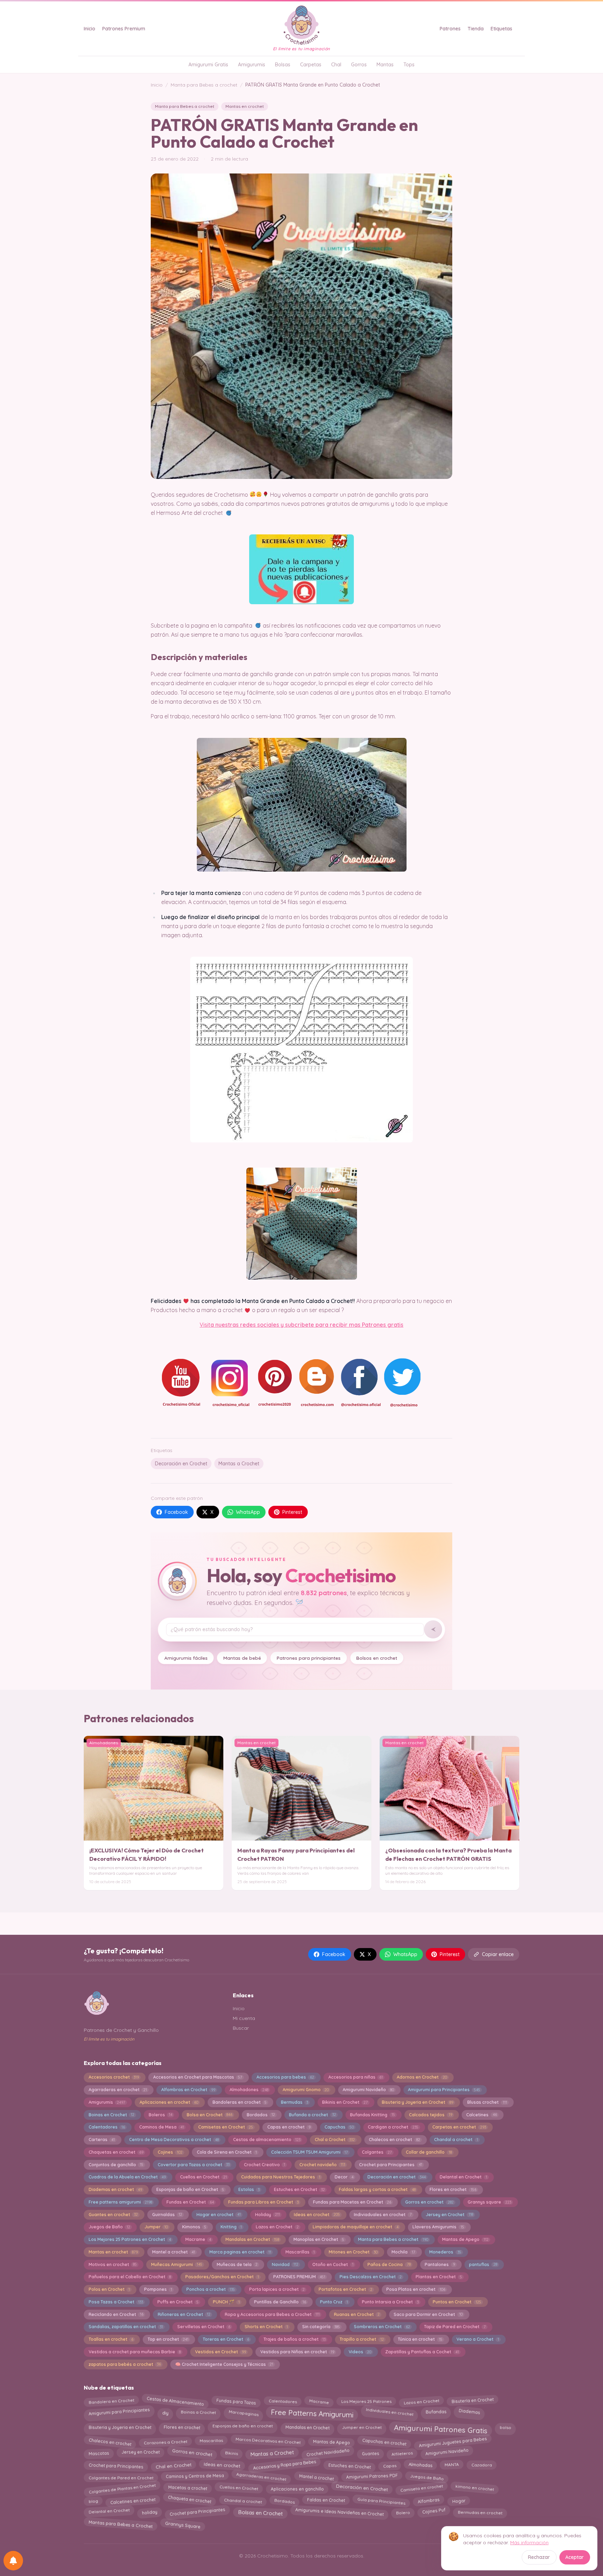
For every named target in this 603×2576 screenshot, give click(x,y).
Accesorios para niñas (356, 2077)
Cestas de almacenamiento (267, 2140)
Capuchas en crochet (384, 2442)
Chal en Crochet (173, 2466)
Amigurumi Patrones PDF (372, 2476)
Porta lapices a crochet (277, 2289)
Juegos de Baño (109, 2227)
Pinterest (292, 1512)
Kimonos (194, 2227)
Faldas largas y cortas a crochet (377, 2189)
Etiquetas (501, 29)
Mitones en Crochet (353, 2252)
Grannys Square (183, 2523)
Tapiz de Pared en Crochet (455, 2327)
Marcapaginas (243, 2412)
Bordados (261, 2115)
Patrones (450, 29)
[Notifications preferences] (13, 2561)
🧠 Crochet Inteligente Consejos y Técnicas (224, 2364)
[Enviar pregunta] (433, 1629)
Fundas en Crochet (190, 2202)
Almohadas (420, 2465)
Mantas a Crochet (239, 1464)
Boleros (161, 2115)
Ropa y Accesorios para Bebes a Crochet (272, 2314)
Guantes (371, 2453)
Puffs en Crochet (178, 2302)
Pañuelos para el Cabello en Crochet (130, 2277)
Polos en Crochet (109, 2289)
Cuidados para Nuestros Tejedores (281, 2177)
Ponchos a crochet (211, 2289)
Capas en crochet (289, 2127)
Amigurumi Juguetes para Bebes (453, 2442)
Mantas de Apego (465, 2239)
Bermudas (295, 2102)
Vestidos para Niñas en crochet (297, 2352)
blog (93, 2500)
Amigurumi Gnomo (306, 2090)
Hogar (459, 2501)
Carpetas (311, 65)
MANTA (452, 2465)
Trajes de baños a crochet (295, 2339)
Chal (336, 65)
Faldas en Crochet (326, 2500)
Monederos (445, 2252)
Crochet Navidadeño (328, 2453)
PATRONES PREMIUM (299, 2277)
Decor (344, 2177)
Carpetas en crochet (459, 2127)
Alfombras (429, 2501)
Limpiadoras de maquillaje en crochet (355, 2227)
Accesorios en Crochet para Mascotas (198, 2077)
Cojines (170, 2152)
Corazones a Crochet (166, 2441)
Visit (205, 1325)
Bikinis (231, 2452)
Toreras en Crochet (226, 2339)
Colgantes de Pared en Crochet (121, 2477)
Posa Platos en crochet (416, 2289)
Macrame (198, 2239)
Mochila (403, 2252)
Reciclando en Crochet (116, 2314)
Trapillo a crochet (362, 2339)
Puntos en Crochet (457, 2302)
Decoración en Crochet (181, 1464)
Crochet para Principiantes (197, 2512)
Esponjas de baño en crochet (243, 2426)
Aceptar (575, 2557)
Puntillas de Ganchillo (280, 2302)
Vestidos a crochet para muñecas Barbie (135, 2352)
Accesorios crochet (114, 2077)
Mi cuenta (244, 2018)
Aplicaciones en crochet (169, 2102)
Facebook (176, 1512)
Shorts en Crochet (266, 2327)
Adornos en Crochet (422, 2077)
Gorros (359, 65)
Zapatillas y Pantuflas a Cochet (422, 2352)
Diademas (470, 2411)
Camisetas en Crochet (226, 2127)
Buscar (241, 2028)
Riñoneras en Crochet (184, 2314)
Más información (529, 2542)
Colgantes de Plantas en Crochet (122, 2489)
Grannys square (489, 2202)
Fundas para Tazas (236, 2401)
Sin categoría (321, 2327)
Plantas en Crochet (439, 2277)
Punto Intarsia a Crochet (390, 2302)
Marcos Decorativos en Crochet (268, 2441)
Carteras (102, 2140)
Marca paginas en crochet (240, 2252)
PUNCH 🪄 (226, 2302)
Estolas (249, 2189)
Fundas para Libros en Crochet (263, 2202)
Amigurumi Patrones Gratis (441, 2428)
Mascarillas (300, 2252)
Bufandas (436, 2411)
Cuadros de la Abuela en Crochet (127, 2177)
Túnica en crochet (420, 2339)
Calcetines (481, 2115)
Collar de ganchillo (429, 2152)
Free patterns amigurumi (120, 2202)
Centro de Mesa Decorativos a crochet (174, 2140)
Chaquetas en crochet (116, 2152)
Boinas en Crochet (111, 2115)
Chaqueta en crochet (190, 2499)
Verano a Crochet (478, 2339)
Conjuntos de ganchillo (116, 2165)
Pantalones (440, 2264)
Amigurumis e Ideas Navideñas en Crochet (339, 2512)
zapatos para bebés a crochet (125, 2364)
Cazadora (481, 2465)
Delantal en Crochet (463, 2177)
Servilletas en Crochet (204, 2327)
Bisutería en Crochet (473, 2400)
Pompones (158, 2289)
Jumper (156, 2227)
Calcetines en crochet (133, 2500)
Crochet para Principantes (390, 2165)
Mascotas (99, 2454)
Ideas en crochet (317, 2215)
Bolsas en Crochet (260, 2512)
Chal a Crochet (335, 2140)
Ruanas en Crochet (357, 2314)
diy (165, 2412)
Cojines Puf (434, 2511)
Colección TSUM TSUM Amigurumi (310, 2152)
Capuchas (339, 2127)
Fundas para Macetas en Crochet (352, 2202)
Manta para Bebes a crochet (204, 85)
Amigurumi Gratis (208, 65)
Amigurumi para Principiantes (444, 2090)
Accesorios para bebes (285, 2077)
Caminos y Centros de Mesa (195, 2476)
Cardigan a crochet (393, 2127)
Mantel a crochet (174, 2252)
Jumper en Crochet (362, 2427)
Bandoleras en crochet (240, 2102)
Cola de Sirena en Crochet (227, 2152)
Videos (360, 2352)
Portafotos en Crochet (345, 2289)
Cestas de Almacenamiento (175, 2401)
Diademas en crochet (115, 2189)
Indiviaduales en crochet (383, 2215)
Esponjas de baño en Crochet (190, 2189)
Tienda (476, 29)
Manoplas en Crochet (319, 2239)
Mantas (385, 65)
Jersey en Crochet (449, 2215)
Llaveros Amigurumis (438, 2227)
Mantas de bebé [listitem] (242, 1658)
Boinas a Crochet (198, 2412)
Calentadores (107, 2127)
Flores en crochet (453, 2189)
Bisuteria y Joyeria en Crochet (417, 2102)
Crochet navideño (322, 2165)
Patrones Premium (124, 29)
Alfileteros (402, 2454)
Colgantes (377, 2152)
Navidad (285, 2264)
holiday (150, 2511)
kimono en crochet (475, 2488)
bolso (505, 2427)
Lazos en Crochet (277, 2227)
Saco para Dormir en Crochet (428, 2314)
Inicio (90, 29)
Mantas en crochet (245, 106)
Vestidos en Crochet (221, 2352)
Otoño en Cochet (333, 2264)
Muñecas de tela (237, 2264)
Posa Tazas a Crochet (116, 2302)
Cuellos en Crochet (203, 2177)
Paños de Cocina (389, 2264)
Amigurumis (252, 65)
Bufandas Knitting (372, 2115)
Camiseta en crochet (422, 2488)
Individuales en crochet (390, 2412)
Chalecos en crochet (394, 2140)
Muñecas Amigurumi (177, 2264)
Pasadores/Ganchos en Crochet (222, 2277)
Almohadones (249, 2090)
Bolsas (283, 65)
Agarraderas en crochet (118, 2090)
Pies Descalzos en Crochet (371, 2277)
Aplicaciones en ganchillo (297, 2489)
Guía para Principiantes (381, 2500)
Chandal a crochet (456, 2140)
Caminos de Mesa (162, 2127)
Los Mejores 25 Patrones (366, 2400)
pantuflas (483, 2264)
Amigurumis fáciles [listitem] (186, 1658)
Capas (390, 2464)
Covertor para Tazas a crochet (194, 2165)
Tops (409, 65)
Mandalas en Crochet (252, 2239)
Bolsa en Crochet (210, 2115)
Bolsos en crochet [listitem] (377, 1658)
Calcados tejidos (430, 2115)
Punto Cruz (334, 2302)
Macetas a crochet (188, 2488)
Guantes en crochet (113, 2215)
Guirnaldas (167, 2215)
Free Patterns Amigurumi (312, 2414)
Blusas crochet (487, 2102)
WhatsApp (248, 1512)
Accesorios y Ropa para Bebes (284, 2464)
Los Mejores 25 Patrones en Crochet (130, 2239)
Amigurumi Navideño (368, 2090)
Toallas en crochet (111, 2339)
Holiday (267, 2215)
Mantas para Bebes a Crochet (121, 2523)
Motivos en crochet (113, 2264)
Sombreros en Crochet (382, 2327)
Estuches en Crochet (299, 2189)
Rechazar (539, 2557)
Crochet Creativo (265, 2165)
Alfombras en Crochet (188, 2090)
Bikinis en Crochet (345, 2102)
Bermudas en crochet (480, 2512)
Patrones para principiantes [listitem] (309, 1658)
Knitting (231, 2227)
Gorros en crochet (429, 2202)
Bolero (403, 2512)
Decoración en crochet (396, 2177)
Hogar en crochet (219, 2215)
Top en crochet (168, 2339)
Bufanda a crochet (312, 2115)
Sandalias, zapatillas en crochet (126, 2327)
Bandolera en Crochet (111, 2401)
